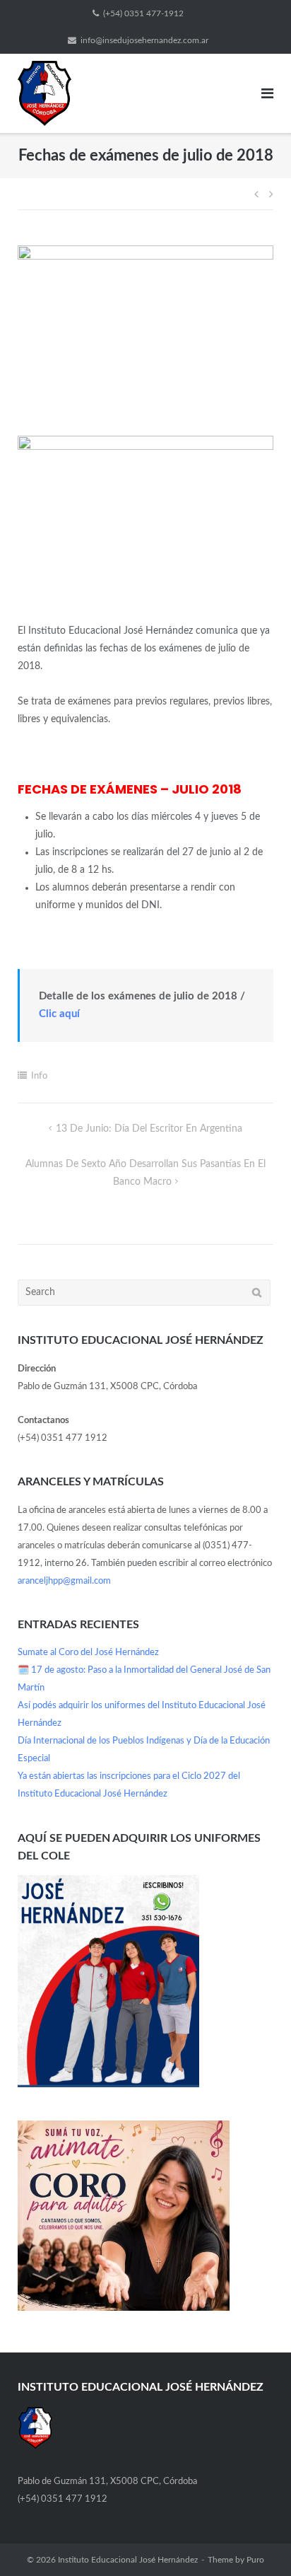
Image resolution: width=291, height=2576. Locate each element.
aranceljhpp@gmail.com (64, 1581)
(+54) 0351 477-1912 (143, 13)
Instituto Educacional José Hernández (128, 2560)
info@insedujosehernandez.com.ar (144, 40)
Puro (255, 2560)
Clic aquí (59, 1014)
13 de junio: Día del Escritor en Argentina (149, 1129)
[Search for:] (144, 1293)
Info (39, 1076)
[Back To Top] (256, 2541)
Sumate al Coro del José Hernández (88, 1653)
